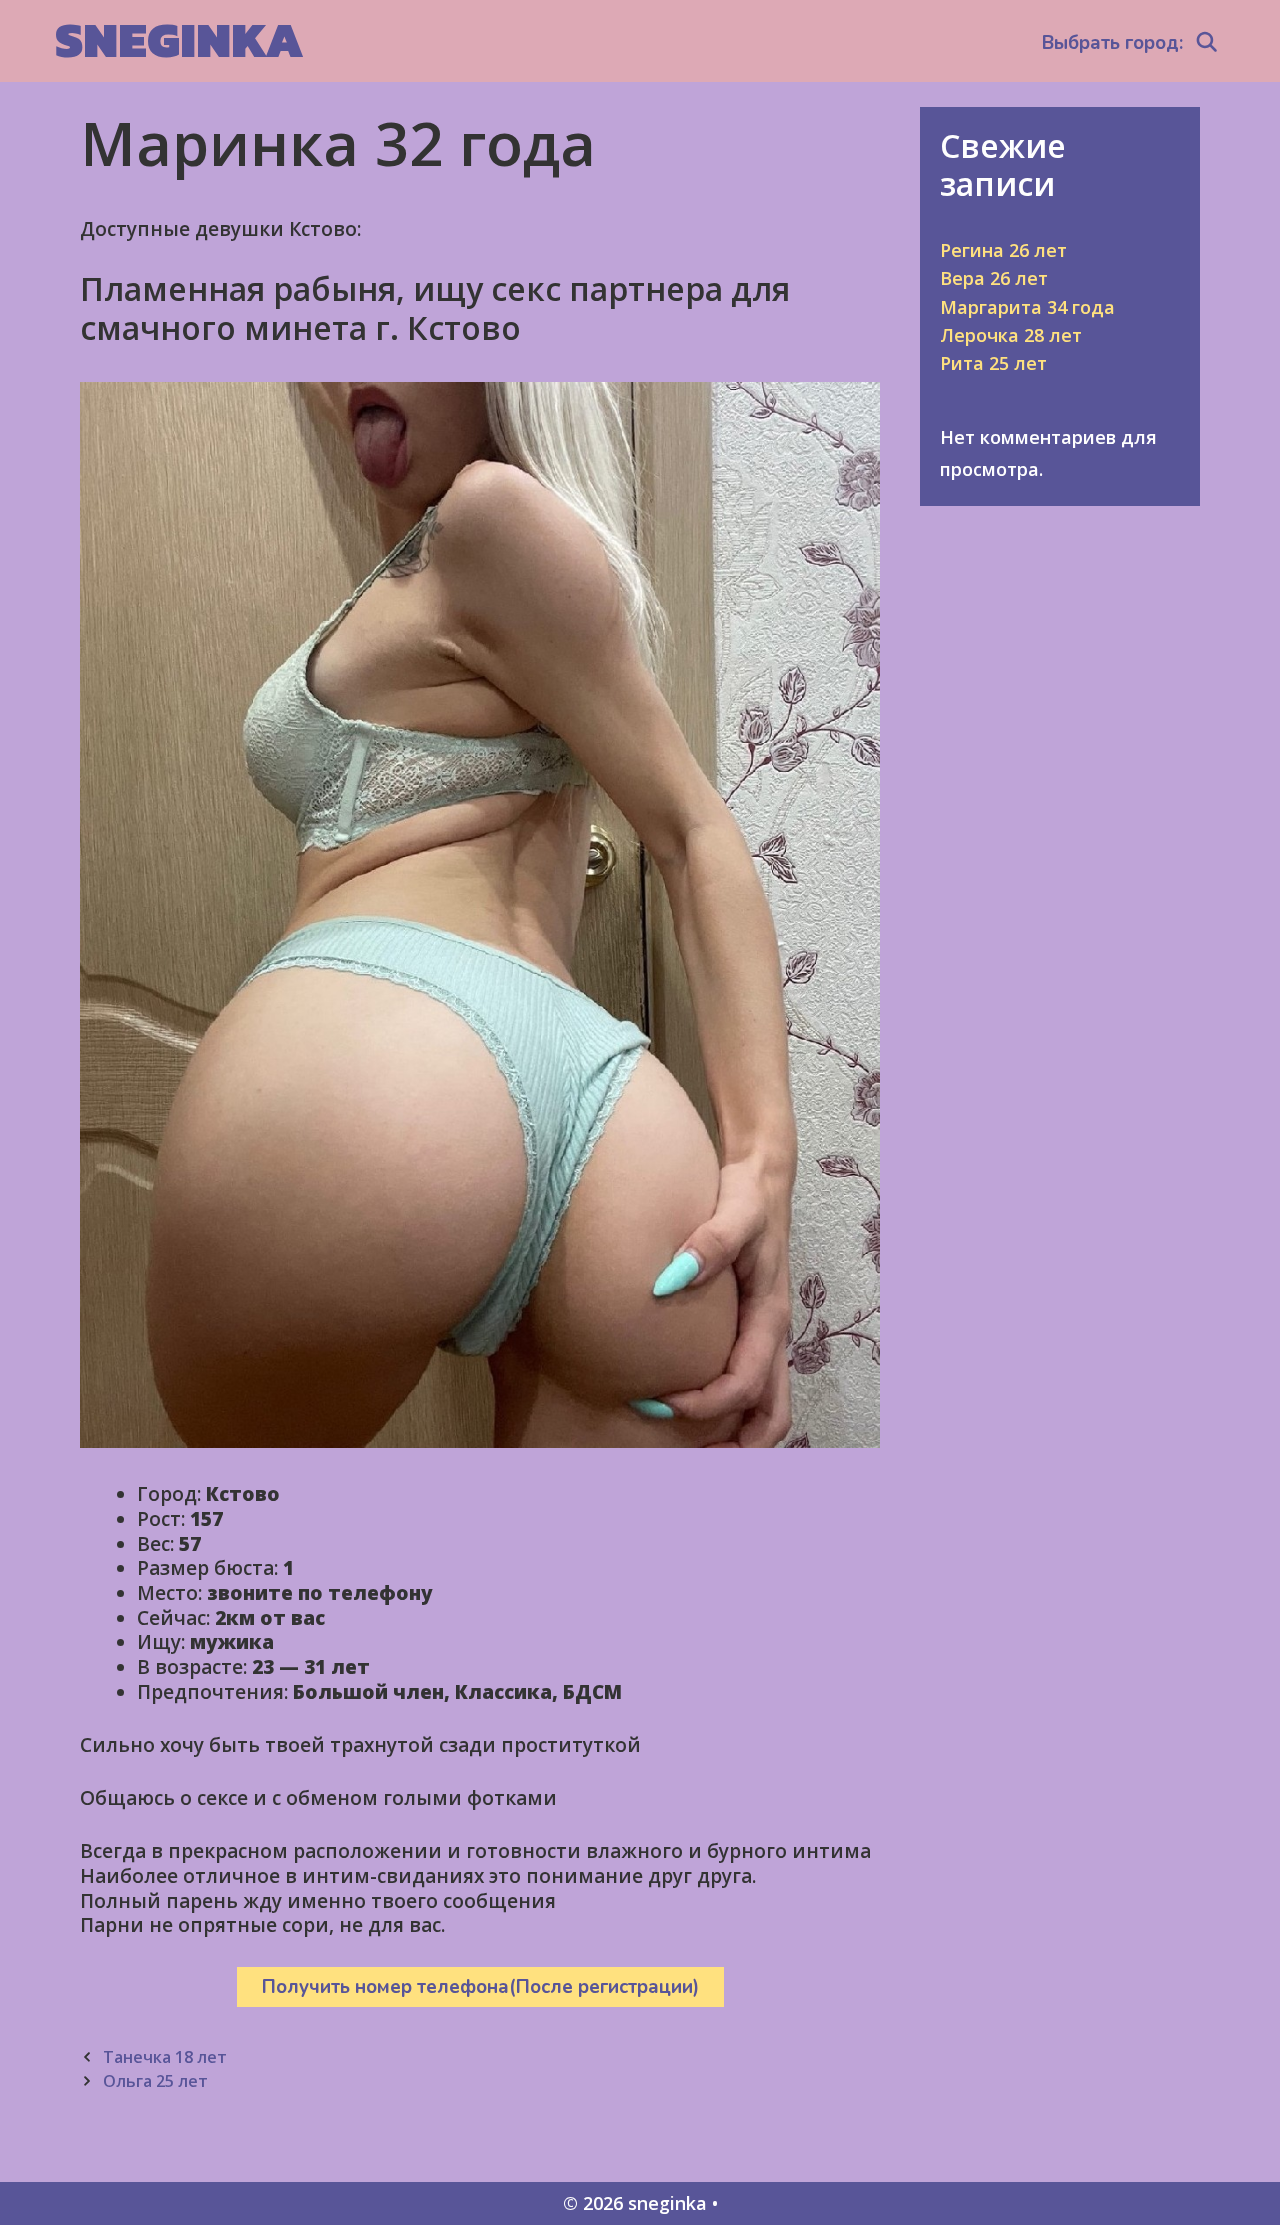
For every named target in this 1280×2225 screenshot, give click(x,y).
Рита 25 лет (993, 363)
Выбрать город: (1112, 43)
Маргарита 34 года (1027, 307)
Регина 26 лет (1003, 250)
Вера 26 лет (994, 278)
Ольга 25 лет (155, 2081)
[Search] (1207, 43)
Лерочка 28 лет (1011, 335)
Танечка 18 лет (165, 2057)
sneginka (179, 39)
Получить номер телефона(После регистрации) (480, 1987)
